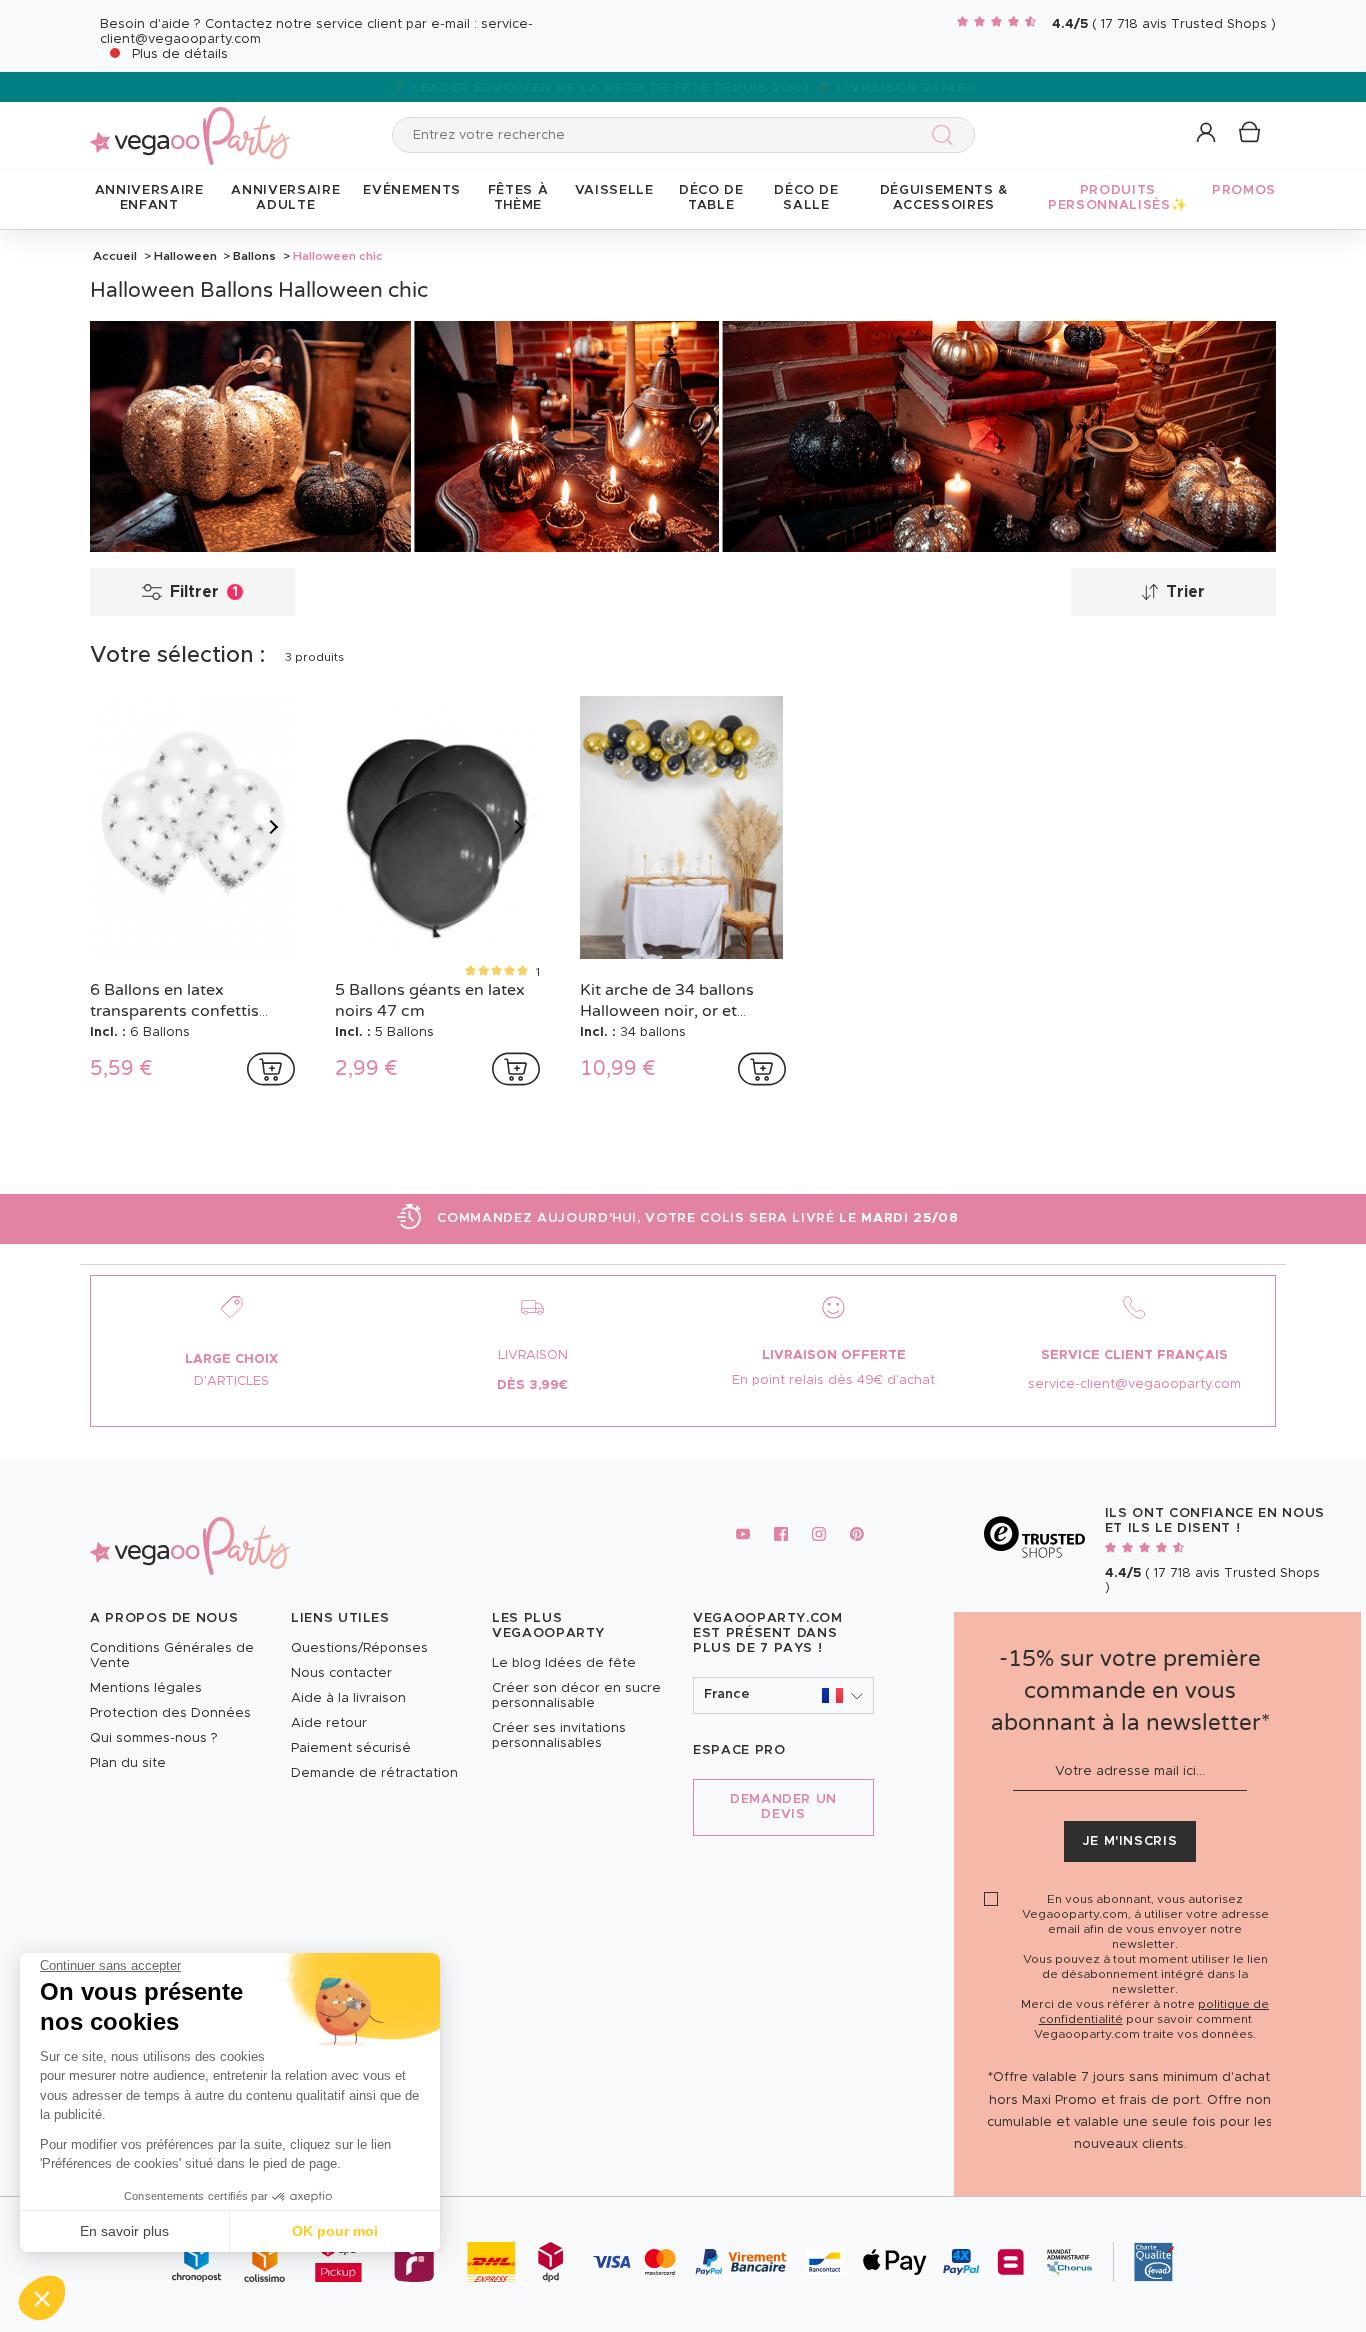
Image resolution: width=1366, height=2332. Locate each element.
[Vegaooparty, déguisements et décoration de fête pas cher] (190, 124)
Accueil (115, 256)
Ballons (254, 256)
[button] (42, 2298)
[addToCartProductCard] (271, 1069)
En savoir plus (124, 2231)
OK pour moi (335, 2231)
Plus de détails (180, 54)
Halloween (185, 256)
